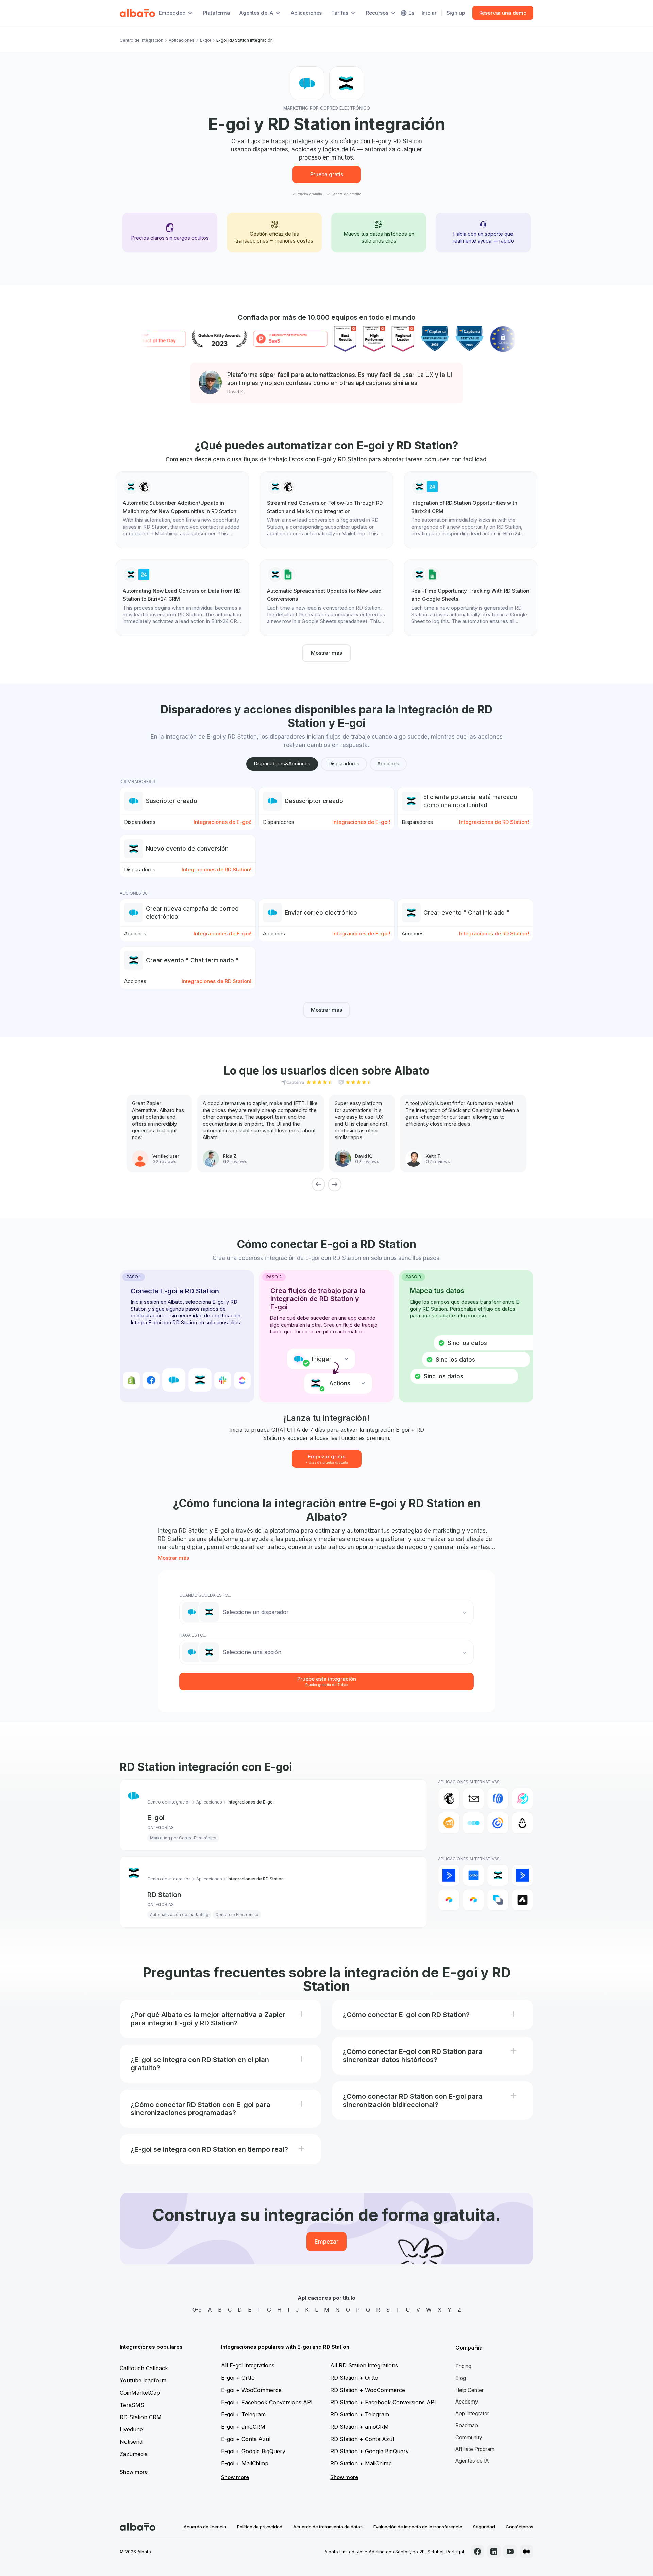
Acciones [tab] (388, 763)
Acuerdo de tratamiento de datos (328, 2527)
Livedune (131, 2429)
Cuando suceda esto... (205, 1595)
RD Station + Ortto (354, 2378)
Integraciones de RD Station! (494, 822)
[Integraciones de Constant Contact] (498, 1823)
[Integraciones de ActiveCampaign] (449, 1875)
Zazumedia (134, 2454)
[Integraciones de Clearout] (449, 1823)
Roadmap (467, 2425)
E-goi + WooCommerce (251, 2390)
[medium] (526, 2552)
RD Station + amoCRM (359, 2427)
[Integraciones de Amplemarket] (522, 1900)
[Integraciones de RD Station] (498, 1875)
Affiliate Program (475, 2449)
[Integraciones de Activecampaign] (522, 1875)
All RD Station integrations (364, 2365)
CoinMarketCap (140, 2393)
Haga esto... (193, 1635)
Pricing (463, 2366)
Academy (467, 2402)
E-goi (205, 40)
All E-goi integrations (248, 2365)
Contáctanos (520, 2527)
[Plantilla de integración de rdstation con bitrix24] (471, 510)
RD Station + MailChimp (361, 2463)
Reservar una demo (503, 13)
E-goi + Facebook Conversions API (267, 2402)
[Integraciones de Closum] (473, 1823)
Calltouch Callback (144, 2368)
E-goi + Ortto (238, 2378)
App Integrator (472, 2414)
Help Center (470, 2390)
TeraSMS (132, 2405)
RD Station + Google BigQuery (370, 2451)
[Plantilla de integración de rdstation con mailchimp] (182, 510)
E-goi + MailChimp (245, 2463)
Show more (134, 2472)
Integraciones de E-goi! (222, 822)
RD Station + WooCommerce (368, 2390)
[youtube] (510, 2552)
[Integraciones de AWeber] (498, 1798)
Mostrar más (326, 653)
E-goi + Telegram (243, 2414)
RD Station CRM (141, 2417)
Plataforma (216, 13)
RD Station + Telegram (360, 2414)
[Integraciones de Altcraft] (498, 1900)
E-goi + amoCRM (243, 2427)
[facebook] (478, 2552)
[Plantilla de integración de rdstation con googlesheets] (326, 598)
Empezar (326, 2242)
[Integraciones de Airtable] (449, 1900)
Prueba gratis (327, 174)
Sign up (456, 13)
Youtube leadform (143, 2380)
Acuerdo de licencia (205, 2527)
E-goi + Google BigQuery (253, 2451)
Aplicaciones (306, 13)
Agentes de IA (472, 2461)
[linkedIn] (494, 2552)
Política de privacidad (260, 2527)
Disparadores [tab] (344, 763)
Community (469, 2437)
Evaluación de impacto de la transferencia (418, 2527)
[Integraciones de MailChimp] (449, 1798)
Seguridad (484, 2527)
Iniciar (429, 13)
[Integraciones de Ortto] (473, 1875)
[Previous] (318, 1184)
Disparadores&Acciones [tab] (282, 763)
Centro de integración (141, 40)
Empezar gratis (327, 1459)
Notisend (131, 2442)
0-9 (197, 2310)
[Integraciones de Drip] (522, 1823)
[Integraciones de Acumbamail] (473, 1798)
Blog (461, 2378)
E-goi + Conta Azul (246, 2439)
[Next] (335, 1184)
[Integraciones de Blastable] (522, 1798)
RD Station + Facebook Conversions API (383, 2402)
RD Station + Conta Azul (362, 2439)
